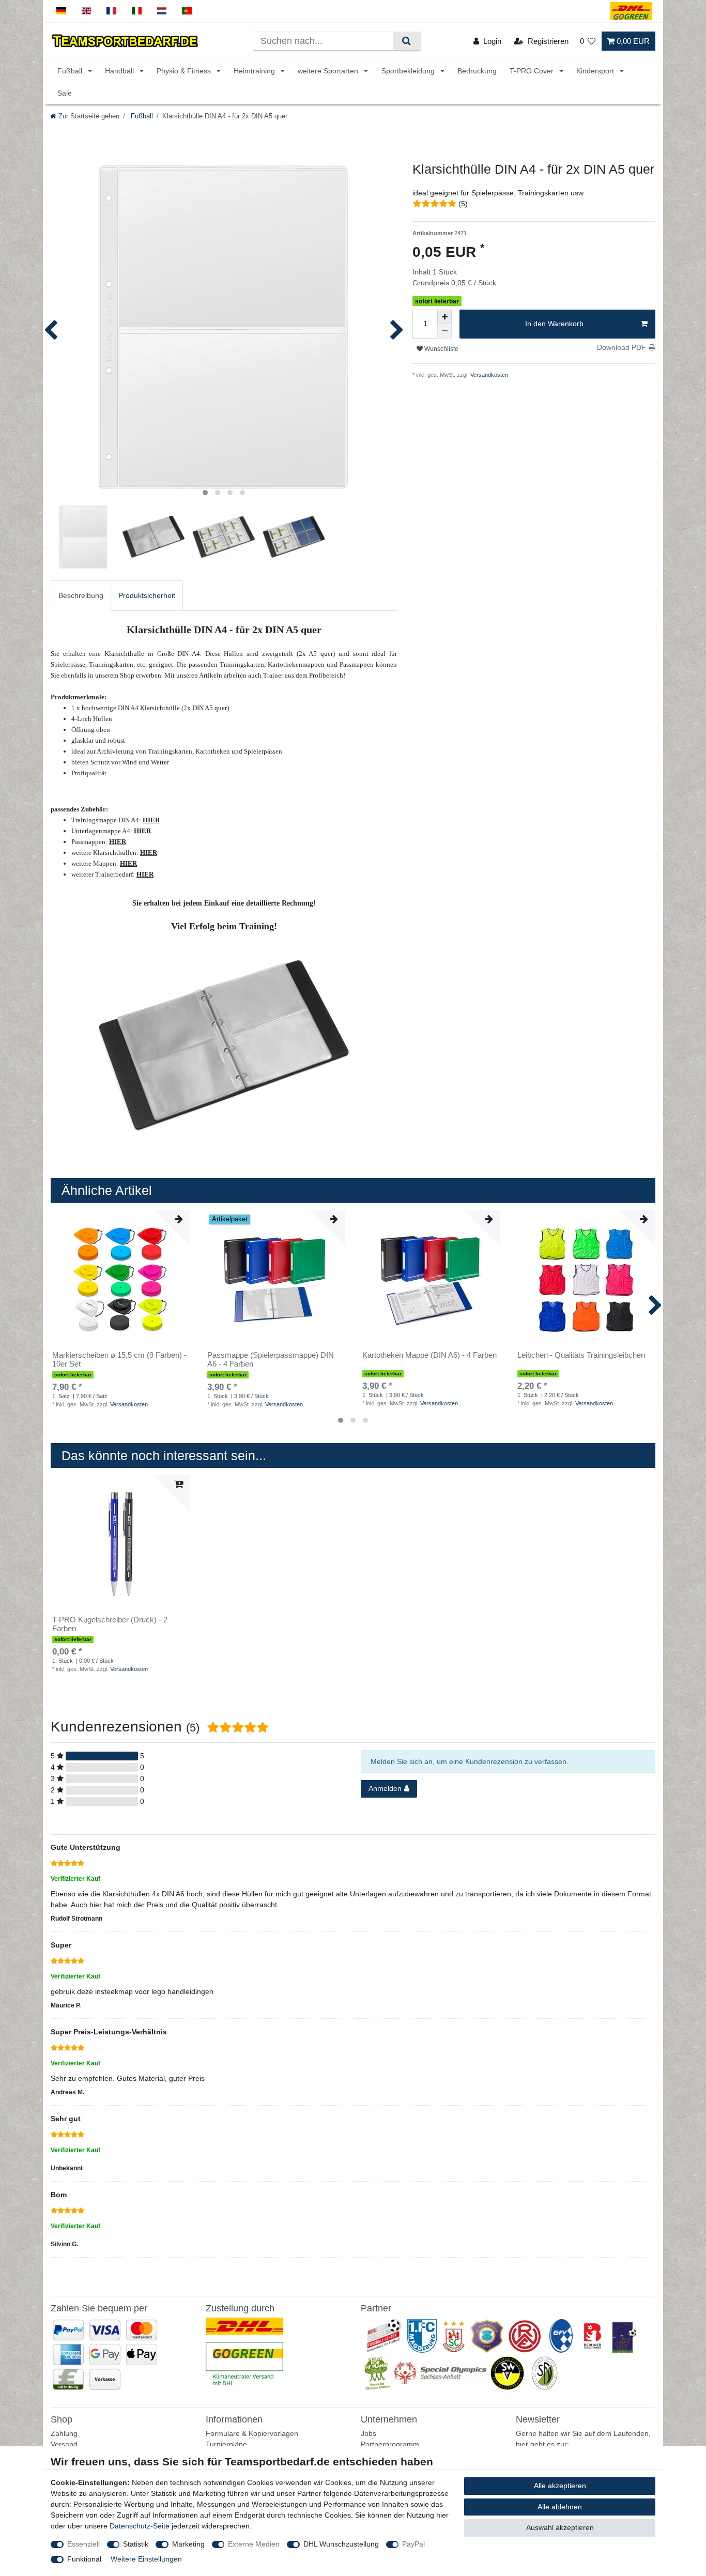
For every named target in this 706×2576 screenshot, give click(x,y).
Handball (120, 71)
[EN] (87, 11)
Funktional (84, 2559)
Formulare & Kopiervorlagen (252, 2433)
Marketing (188, 2544)
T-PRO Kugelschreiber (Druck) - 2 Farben (110, 1624)
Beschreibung (81, 595)
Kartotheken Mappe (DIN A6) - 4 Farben (429, 1355)
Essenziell (83, 2544)
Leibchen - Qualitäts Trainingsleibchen (581, 1355)
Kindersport (596, 71)
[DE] (61, 11)
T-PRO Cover (533, 71)
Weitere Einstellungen (146, 2559)
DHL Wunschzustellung (341, 2544)
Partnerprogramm (390, 2444)
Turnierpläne (226, 2444)
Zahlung (64, 2433)
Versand (64, 2444)
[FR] (111, 11)
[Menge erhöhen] (444, 317)
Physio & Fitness (185, 71)
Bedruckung (477, 71)
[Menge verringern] (444, 331)
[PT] (187, 11)
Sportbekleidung (409, 71)
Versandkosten (488, 375)
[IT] (137, 11)
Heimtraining (255, 71)
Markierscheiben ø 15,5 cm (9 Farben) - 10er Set (119, 1360)
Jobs (369, 2433)
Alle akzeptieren (560, 2486)
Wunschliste (441, 349)
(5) (463, 204)
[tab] (81, 596)
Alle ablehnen (560, 2507)
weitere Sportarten (329, 71)
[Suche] (406, 41)
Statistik (136, 2544)
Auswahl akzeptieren (560, 2527)
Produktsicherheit (147, 595)
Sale (65, 93)
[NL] (162, 11)
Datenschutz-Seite (140, 2526)
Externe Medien (254, 2544)
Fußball (71, 71)
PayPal (413, 2544)
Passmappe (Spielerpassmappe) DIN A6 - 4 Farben (271, 1360)
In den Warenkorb (554, 324)
